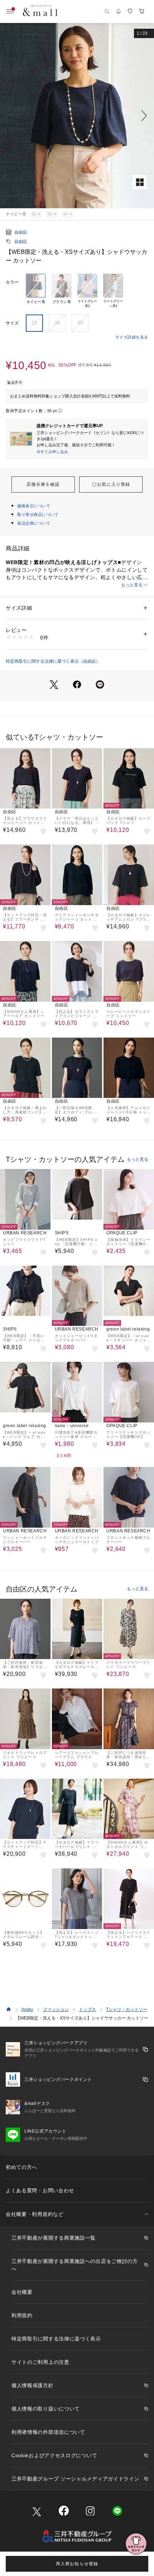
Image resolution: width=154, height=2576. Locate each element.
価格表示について (34, 506)
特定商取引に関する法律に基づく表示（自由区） (53, 661)
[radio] (36, 291)
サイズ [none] (12, 323)
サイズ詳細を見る (132, 337)
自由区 (21, 232)
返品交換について (34, 523)
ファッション (56, 2009)
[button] (77, 116)
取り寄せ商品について (38, 514)
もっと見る (132, 585)
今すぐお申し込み (52, 452)
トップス (87, 2009)
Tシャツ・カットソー (127, 2009)
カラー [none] (12, 282)
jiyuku (27, 2009)
